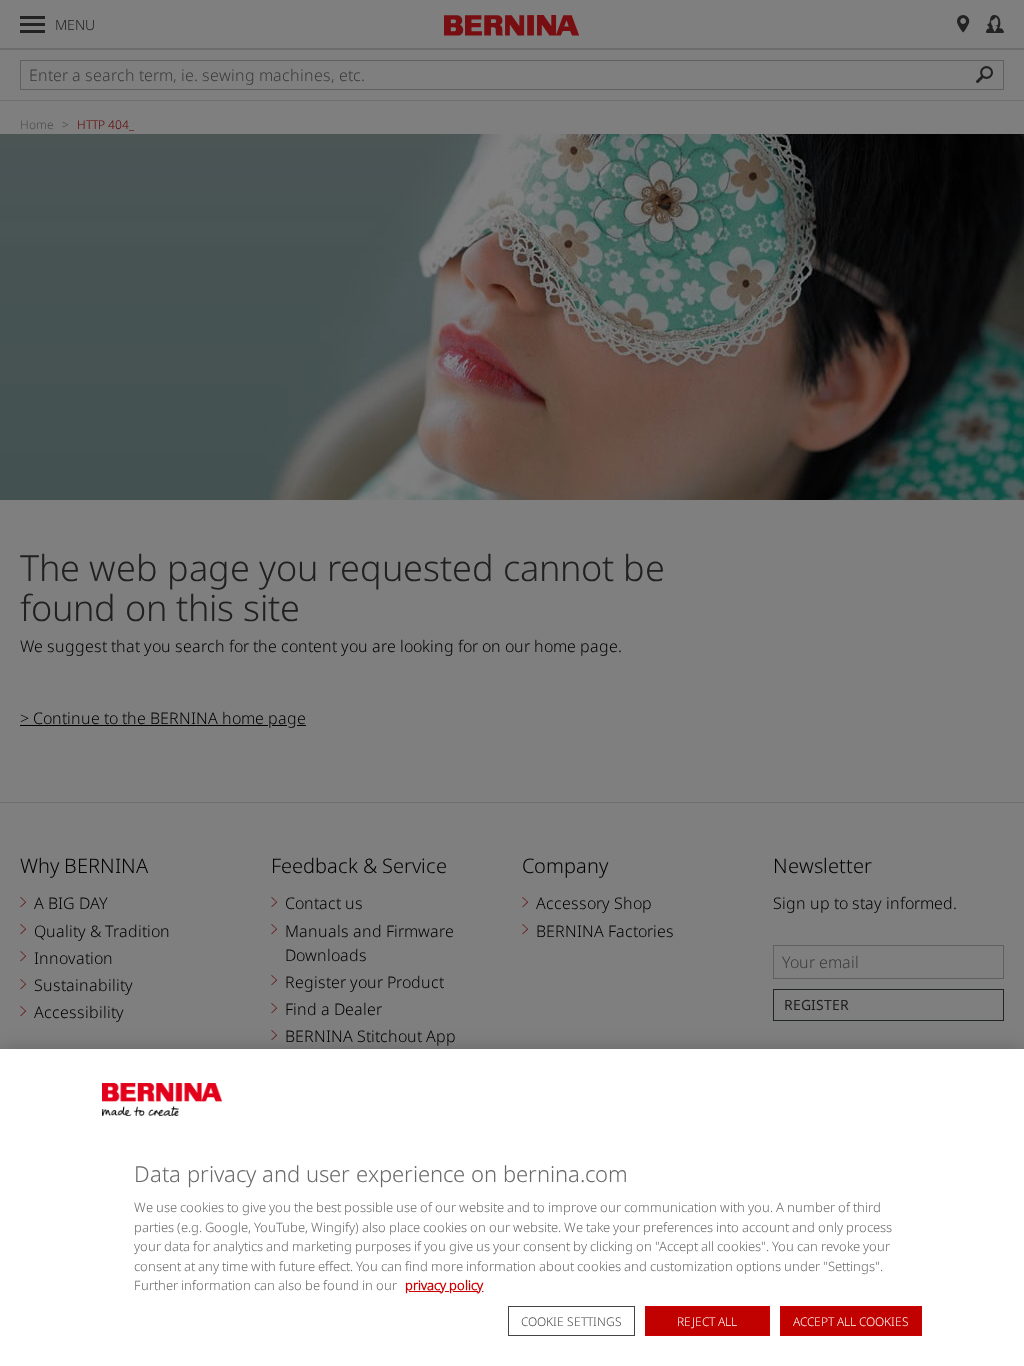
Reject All (707, 1321)
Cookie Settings (571, 1321)
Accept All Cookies (851, 1321)
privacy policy (444, 1285)
